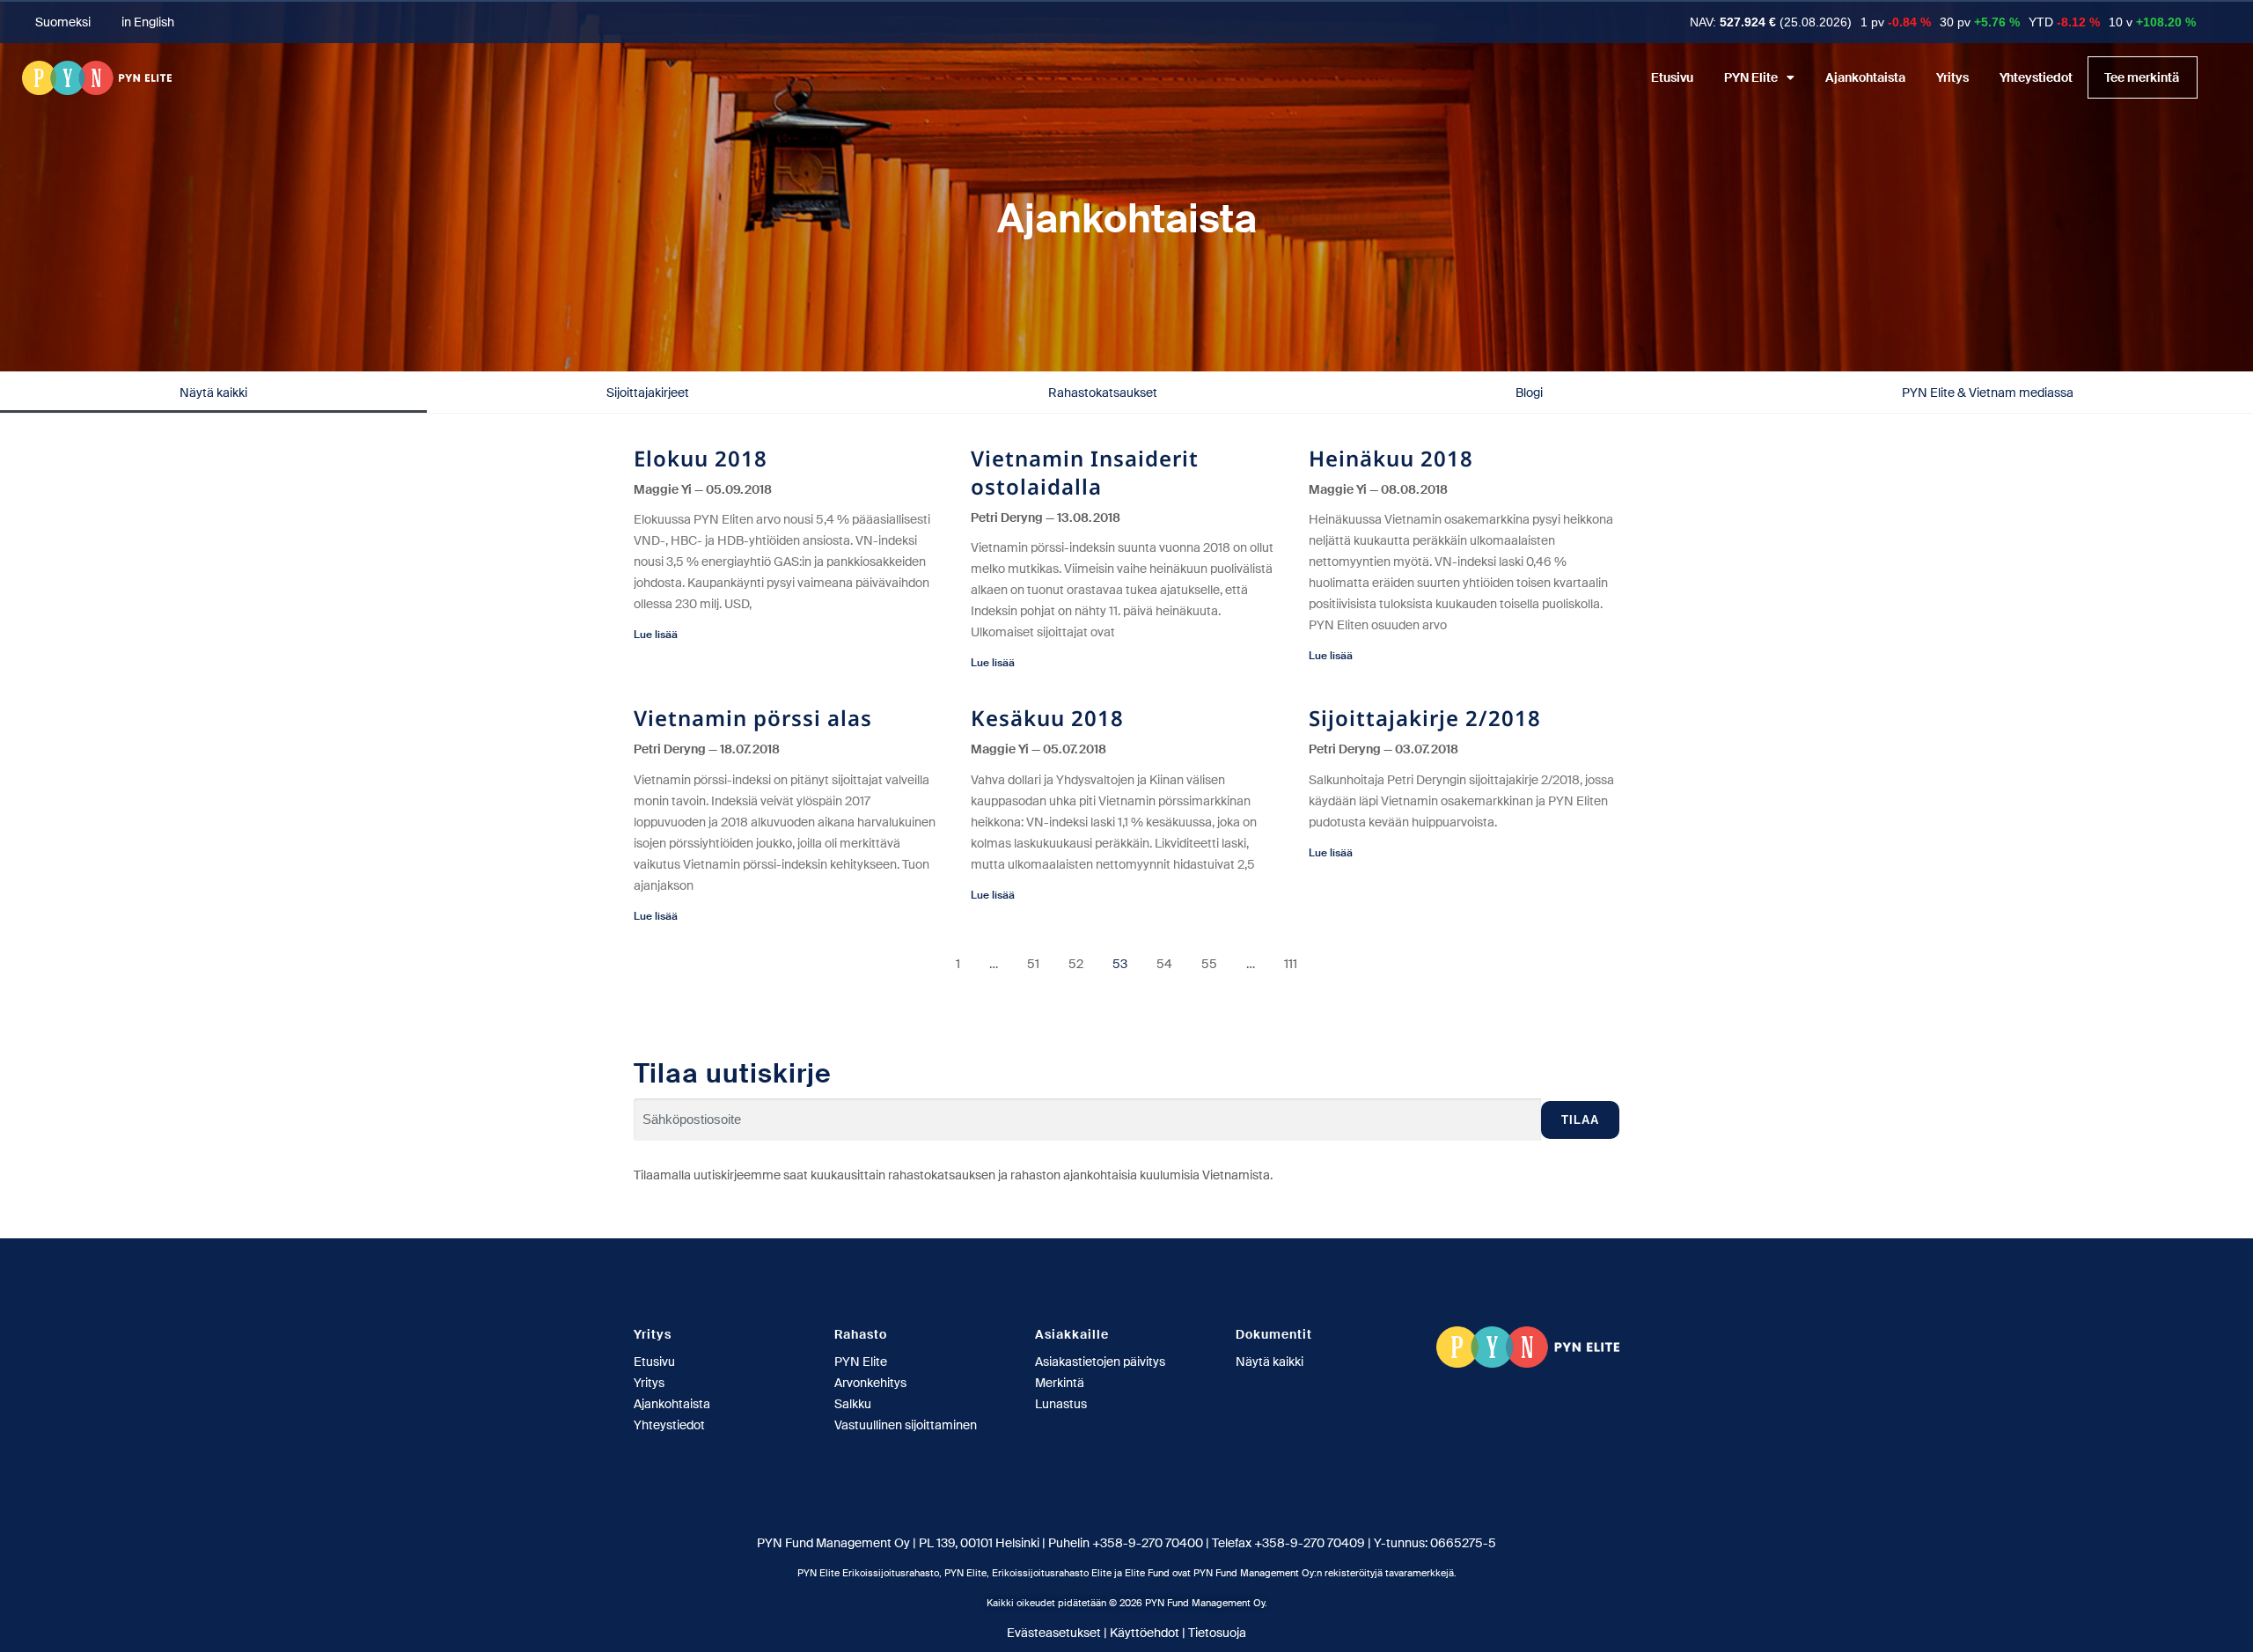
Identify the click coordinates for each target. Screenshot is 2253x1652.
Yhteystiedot (2036, 77)
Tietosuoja (1217, 1633)
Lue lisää (656, 635)
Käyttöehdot (1145, 1633)
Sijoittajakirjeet (648, 393)
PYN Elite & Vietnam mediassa (1988, 393)
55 (1209, 964)
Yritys (1952, 77)
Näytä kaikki (213, 393)
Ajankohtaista (1865, 77)
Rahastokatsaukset (1103, 393)
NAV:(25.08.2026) (1771, 22)
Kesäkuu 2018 (1047, 718)
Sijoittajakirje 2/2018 (1425, 718)
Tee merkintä (2142, 77)
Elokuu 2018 (701, 458)
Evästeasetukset (1054, 1633)
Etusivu (1672, 77)
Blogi (1529, 393)
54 (1164, 964)
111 (1291, 964)
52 (1076, 964)
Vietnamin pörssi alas (753, 718)
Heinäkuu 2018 (1391, 458)
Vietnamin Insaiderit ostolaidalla (1085, 472)
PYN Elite (1751, 77)
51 (1033, 964)
